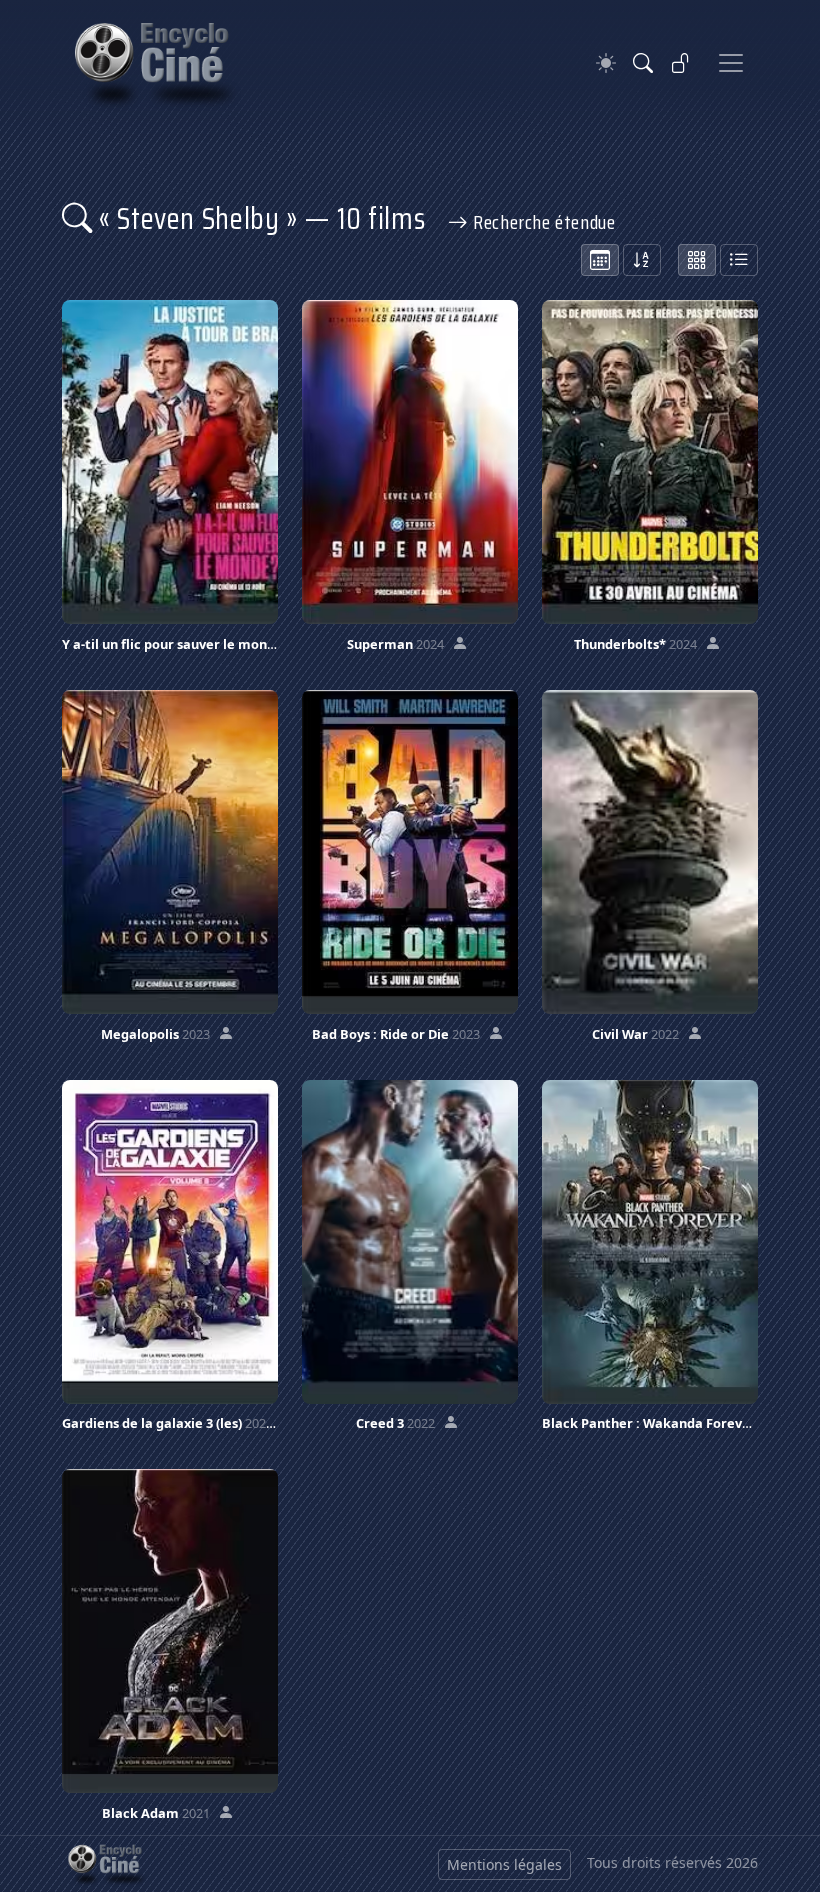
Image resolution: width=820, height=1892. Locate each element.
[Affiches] (697, 260)
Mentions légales (504, 1864)
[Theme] (606, 63)
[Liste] (739, 260)
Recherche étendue (541, 222)
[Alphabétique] (642, 260)
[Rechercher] (643, 63)
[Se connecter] (681, 63)
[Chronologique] (600, 260)
